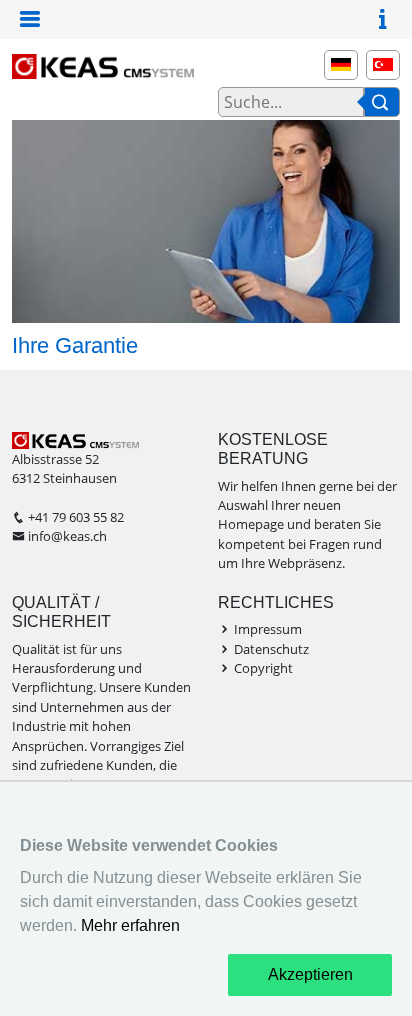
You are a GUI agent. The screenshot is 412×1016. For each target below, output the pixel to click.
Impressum (268, 629)
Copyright (263, 668)
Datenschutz (271, 649)
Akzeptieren (310, 974)
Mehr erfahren (130, 925)
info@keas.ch (67, 536)
